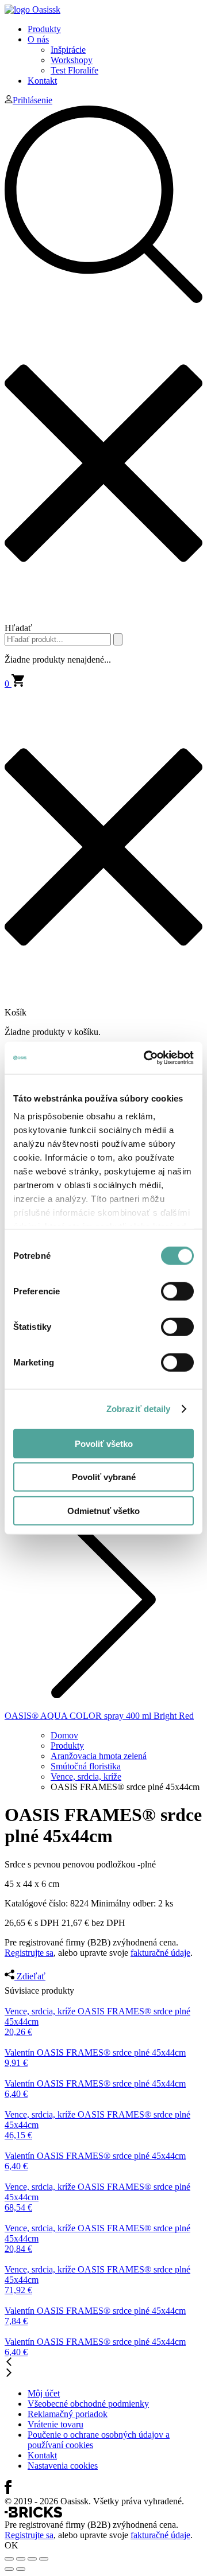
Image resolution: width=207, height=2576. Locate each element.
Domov (64, 1735)
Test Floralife (74, 70)
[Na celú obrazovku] (32, 2559)
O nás (38, 39)
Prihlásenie (32, 100)
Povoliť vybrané (104, 1477)
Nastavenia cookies (63, 2466)
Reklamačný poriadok (68, 2414)
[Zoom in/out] (44, 2559)
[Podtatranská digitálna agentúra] (33, 2514)
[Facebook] (8, 2491)
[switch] (177, 1291)
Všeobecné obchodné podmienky (88, 2404)
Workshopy (72, 60)
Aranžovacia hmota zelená (99, 1756)
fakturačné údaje (160, 1953)
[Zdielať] (21, 2559)
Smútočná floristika (86, 1766)
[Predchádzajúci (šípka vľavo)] (9, 2569)
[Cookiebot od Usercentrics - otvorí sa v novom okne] (146, 1058)
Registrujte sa (29, 1953)
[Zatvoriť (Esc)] (9, 2559)
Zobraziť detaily (139, 1409)
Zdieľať (30, 1976)
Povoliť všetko (104, 1443)
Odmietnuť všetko (103, 1510)
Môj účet (44, 2393)
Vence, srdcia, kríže (86, 1777)
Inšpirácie (68, 50)
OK (11, 2545)
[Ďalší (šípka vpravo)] (21, 2569)
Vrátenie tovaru (55, 2424)
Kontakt (42, 81)
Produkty (44, 29)
